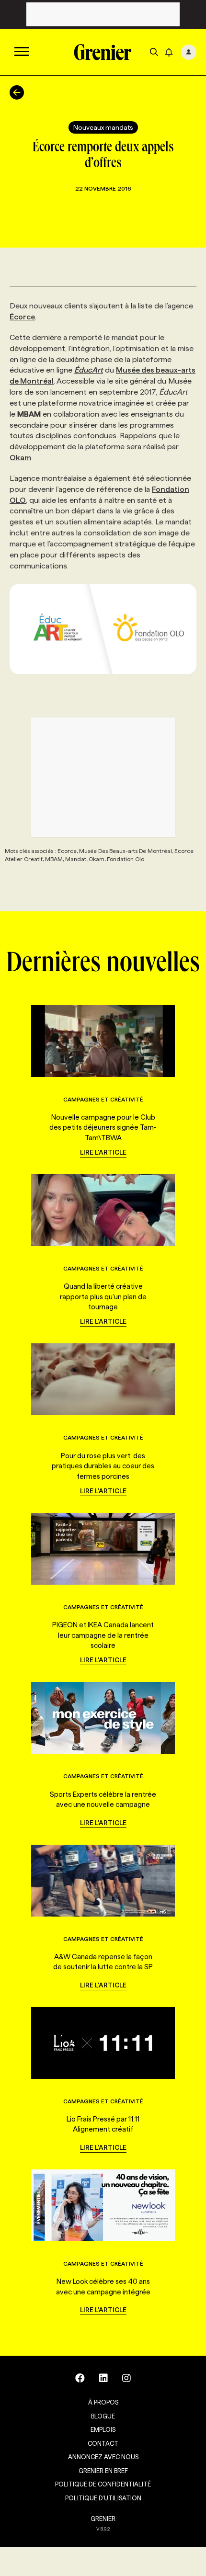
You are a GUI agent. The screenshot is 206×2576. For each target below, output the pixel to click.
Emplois (103, 2429)
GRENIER (103, 2519)
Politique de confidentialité (103, 2484)
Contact (103, 2443)
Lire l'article (103, 1152)
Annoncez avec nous (103, 2457)
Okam (20, 458)
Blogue (103, 2416)
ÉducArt (89, 370)
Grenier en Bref (103, 2471)
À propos (103, 2402)
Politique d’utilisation (103, 2498)
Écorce (22, 317)
